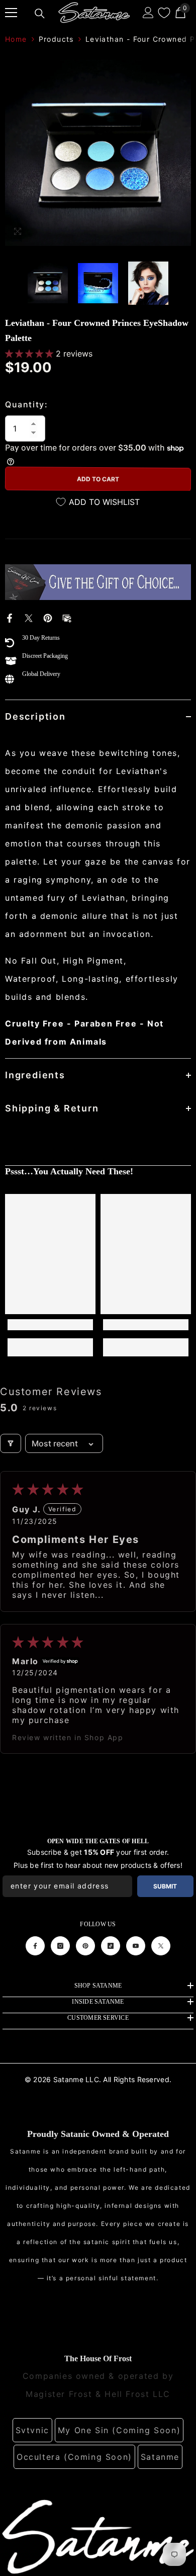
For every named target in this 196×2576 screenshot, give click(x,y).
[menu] (11, 13)
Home (16, 39)
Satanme (160, 2457)
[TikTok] (111, 1946)
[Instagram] (60, 1946)
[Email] (67, 617)
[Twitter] (29, 617)
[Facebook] (10, 617)
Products (56, 39)
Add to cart (98, 479)
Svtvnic (32, 2430)
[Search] (40, 14)
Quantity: (26, 404)
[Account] (148, 13)
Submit (165, 1886)
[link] (50, 1325)
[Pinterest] (48, 617)
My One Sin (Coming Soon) (119, 2430)
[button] (30, 354)
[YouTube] (136, 1946)
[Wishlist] (164, 13)
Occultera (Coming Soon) (74, 2457)
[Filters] (11, 1443)
